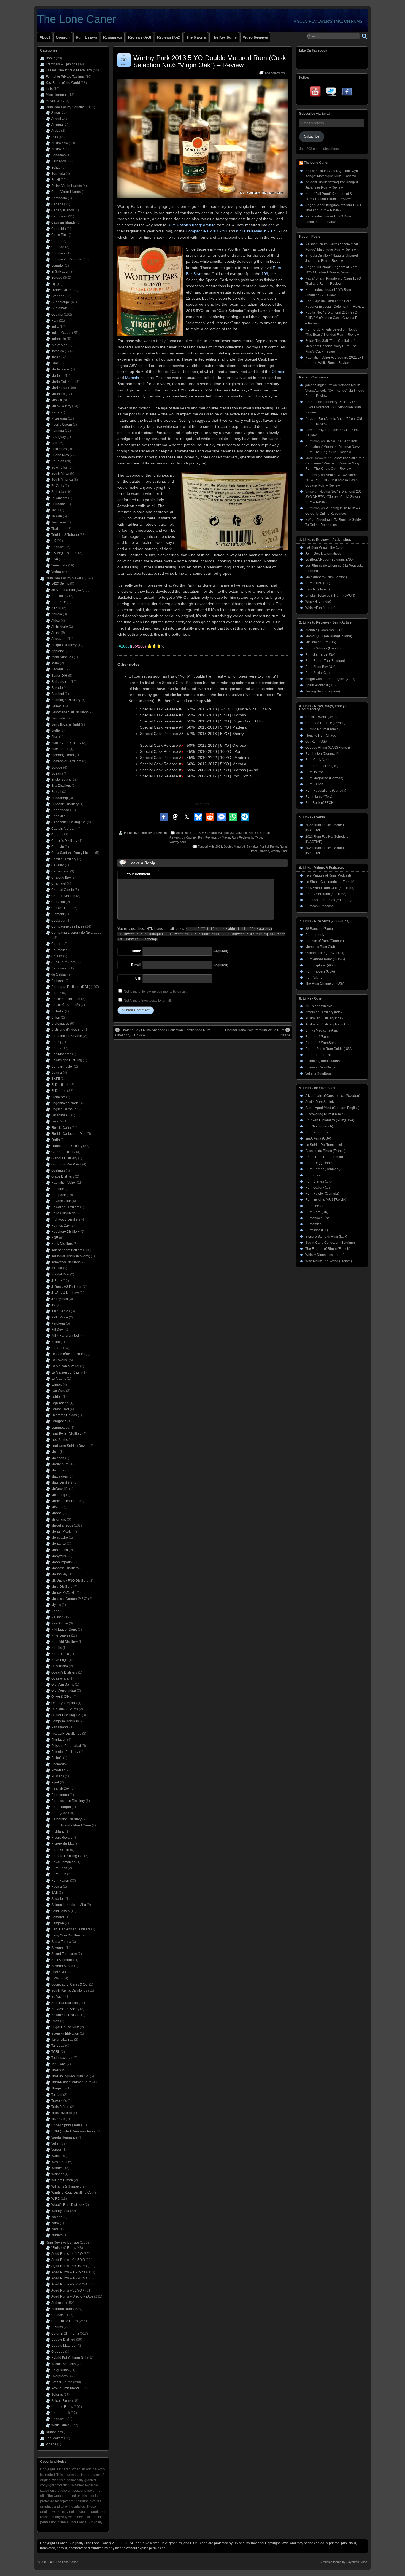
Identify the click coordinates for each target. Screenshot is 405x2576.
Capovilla (58, 816)
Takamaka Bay (62, 2040)
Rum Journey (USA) (320, 655)
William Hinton (62, 2180)
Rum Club (59, 1874)
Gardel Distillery (63, 1152)
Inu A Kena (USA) (318, 1138)
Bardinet (58, 694)
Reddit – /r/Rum (317, 1037)
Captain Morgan (63, 829)
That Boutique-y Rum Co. (70, 2076)
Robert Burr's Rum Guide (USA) (329, 1049)
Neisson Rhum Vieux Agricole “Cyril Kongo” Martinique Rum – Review (335, 390)
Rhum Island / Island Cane (71, 1825)
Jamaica (236, 833)
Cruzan (57, 956)
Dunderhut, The (317, 1132)
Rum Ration (314, 784)
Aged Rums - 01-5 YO (191, 833)
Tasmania (59, 522)
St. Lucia (58, 492)
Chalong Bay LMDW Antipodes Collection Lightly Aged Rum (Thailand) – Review (163, 1033)
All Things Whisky (318, 1006)
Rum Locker (314, 1206)
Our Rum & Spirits (65, 1709)
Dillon (56, 1017)
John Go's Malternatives (323, 554)
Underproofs (61, 2413)
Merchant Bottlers (64, 1501)
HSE (55, 1238)
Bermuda (58, 174)
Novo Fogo (60, 1660)
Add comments (275, 73)
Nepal (56, 412)
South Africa (60, 474)
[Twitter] (331, 93)
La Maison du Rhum (66, 1372)
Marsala (132, 378)
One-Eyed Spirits (64, 1703)
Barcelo (57, 688)
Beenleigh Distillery (66, 700)
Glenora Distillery (64, 1158)
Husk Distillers (62, 1244)
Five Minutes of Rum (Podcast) (328, 875)
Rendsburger (61, 1807)
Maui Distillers (62, 1482)
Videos (51, 2444)
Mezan (56, 1507)
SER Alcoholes (62, 1960)
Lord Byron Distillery (66, 1434)
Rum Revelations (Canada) (326, 791)
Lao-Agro (58, 1391)
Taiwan (57, 516)
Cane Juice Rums (65, 2321)
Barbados (59, 161)
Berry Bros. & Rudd (66, 724)
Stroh (55, 2021)
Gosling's (58, 1170)
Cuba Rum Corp (64, 962)
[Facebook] (347, 93)
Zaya (55, 2229)
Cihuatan (58, 902)
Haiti (55, 321)
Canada (57, 204)
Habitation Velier (64, 1183)
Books (50, 58)
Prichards (58, 1764)
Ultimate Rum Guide (320, 1067)
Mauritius (58, 394)
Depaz (56, 993)
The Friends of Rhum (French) (328, 1249)
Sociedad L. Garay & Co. (70, 1984)
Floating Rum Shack (320, 735)
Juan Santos (61, 1311)
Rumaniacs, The (318, 1218)
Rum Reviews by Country (65, 107)
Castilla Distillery (64, 859)
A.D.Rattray (60, 596)
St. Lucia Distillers (65, 2003)
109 (265, 274)
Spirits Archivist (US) (320, 685)
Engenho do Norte (65, 1103)
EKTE (56, 1079)
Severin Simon (62, 1966)
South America (62, 480)
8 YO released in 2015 (256, 231)
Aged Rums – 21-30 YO (69, 2284)
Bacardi (57, 669)
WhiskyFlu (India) (318, 601)
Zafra (55, 2223)
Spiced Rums (61, 2401)
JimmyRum (60, 1299)
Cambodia (59, 198)
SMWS (56, 1978)
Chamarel (59, 883)
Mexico (57, 400)
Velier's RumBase (318, 1073)
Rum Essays (86, 37)
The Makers (196, 37)
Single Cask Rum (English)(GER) (330, 679)
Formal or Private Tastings (65, 77)
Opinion (63, 37)
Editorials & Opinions (61, 64)
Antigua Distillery (64, 645)
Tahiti (55, 510)
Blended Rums (62, 2309)
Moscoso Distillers (65, 1568)
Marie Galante (62, 382)
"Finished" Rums (64, 2248)
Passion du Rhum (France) (325, 1151)
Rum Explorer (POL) (320, 965)
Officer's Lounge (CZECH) (325, 953)
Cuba (55, 241)
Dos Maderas (61, 1054)
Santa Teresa (61, 1942)
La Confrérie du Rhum (68, 1354)
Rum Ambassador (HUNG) (325, 959)
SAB (55, 1893)
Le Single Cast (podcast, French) (330, 882)
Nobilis (56, 1648)
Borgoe (57, 767)
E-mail (136, 965)
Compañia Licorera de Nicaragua (76, 933)
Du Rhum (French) (319, 1126)
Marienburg (60, 1464)
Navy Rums (60, 2370)
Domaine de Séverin (67, 1036)
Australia (58, 149)
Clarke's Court (62, 908)
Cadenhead (60, 810)
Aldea (56, 621)
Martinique (59, 388)
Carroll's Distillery (64, 841)
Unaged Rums (62, 2407)
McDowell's (60, 1489)
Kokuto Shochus (64, 2364)
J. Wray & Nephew (65, 1293)
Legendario (60, 1403)
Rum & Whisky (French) (323, 648)
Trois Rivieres (62, 2113)
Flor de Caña (61, 1128)
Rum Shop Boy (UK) (320, 667)
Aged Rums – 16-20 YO (69, 2278)
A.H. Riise (59, 602)
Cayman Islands (63, 222)
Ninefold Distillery (64, 1642)
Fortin (56, 1140)
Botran (56, 773)
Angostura (59, 639)
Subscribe (312, 136)
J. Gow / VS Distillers (67, 1287)
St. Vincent (59, 498)
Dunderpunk (315, 935)
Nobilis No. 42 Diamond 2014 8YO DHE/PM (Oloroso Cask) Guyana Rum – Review (334, 318)
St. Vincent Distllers (66, 2015)
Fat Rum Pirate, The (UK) (324, 547)
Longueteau (60, 1428)
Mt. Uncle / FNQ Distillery (70, 1581)
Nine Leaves (61, 1635)
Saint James (60, 1911)
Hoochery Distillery (65, 1232)
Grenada (58, 296)
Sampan (58, 1923)
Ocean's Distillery (64, 1672)
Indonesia (59, 339)
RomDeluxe (60, 1850)
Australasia (60, 143)
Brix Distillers (61, 786)
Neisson (57, 1617)
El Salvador (60, 272)
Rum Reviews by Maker (214, 837)
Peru (55, 443)
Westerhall (59, 2162)
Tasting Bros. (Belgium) (323, 691)
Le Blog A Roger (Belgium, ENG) (330, 560)
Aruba (56, 131)
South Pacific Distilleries (69, 1991)
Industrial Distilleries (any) (71, 1256)
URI (138, 979)
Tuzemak (58, 2119)
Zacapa (57, 2217)
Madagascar (61, 369)
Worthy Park (279, 851)
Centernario (60, 871)
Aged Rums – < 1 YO (67, 2254)
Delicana (58, 981)
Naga (55, 1611)
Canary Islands (63, 210)
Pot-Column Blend (65, 2388)
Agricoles (58, 2303)
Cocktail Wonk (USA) (321, 717)
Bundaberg (60, 798)
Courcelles (59, 950)
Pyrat (55, 1782)
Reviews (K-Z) (169, 37)
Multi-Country (61, 406)
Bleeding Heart (63, 755)
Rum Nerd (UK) (317, 1212)
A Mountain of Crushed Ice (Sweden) (333, 1096)
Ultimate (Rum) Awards (322, 1061)
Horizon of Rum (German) (325, 941)
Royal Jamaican (63, 1862)
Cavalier (58, 865)
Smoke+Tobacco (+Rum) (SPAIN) (330, 595)
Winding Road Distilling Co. (72, 2193)
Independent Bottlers (67, 1250)
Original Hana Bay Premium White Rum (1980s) (257, 1033)
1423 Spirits (60, 584)
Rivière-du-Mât (62, 1844)
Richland (58, 1831)
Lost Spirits (60, 1440)
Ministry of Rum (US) (321, 642)
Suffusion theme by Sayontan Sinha (344, 2562)
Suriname (59, 504)
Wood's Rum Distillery (68, 2205)
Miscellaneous (57, 95)
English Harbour (64, 1109)
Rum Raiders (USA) (320, 971)
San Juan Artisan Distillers (71, 1929)
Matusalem (60, 1476)
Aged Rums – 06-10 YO (69, 2266)
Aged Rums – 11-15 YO (69, 2272)
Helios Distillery (63, 1213)
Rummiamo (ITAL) (319, 797)
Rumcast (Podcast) (319, 906)
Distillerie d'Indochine (67, 1030)
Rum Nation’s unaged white (191, 225)
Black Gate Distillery (66, 743)
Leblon (56, 1397)
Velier (56, 2143)
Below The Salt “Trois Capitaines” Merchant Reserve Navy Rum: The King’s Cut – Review (331, 346)
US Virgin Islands (64, 553)
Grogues (58, 2352)
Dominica (58, 253)
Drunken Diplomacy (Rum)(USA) (330, 1120)
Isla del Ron (60, 1274)
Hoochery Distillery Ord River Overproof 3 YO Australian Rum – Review (334, 407)
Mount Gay (59, 1574)
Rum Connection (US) (322, 766)
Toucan (57, 2095)
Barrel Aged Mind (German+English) (332, 1108)
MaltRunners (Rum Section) (326, 577)
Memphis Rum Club (320, 947)
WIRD (56, 2199)
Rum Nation (60, 1881)
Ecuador (58, 265)
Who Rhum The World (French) (329, 1261)
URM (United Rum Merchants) (74, 2131)
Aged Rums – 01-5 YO (68, 2260)
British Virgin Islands (67, 186)
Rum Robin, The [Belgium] (325, 661)
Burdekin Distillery (65, 804)
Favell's (57, 1121)
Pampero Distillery (65, 1721)
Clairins (57, 2327)
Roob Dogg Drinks (319, 1163)
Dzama (57, 1073)
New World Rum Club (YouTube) (330, 888)
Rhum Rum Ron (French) (324, 1157)
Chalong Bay (61, 877)
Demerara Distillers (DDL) (71, 987)
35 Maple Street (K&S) (68, 590)
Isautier (57, 1268)
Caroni (56, 835)
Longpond (59, 1421)
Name (136, 951)
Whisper (57, 2174)
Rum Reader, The (318, 1055)
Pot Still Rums (253, 833)
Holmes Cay (60, 1226)
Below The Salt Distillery (69, 712)
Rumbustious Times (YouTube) (328, 900)
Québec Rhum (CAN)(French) (328, 748)
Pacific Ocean (62, 425)
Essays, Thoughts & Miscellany (69, 70)
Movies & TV (55, 101)
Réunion (58, 461)
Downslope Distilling (67, 1060)
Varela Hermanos (64, 2137)
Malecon (58, 1458)
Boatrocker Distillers (66, 761)
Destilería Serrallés (66, 1005)
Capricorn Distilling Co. (69, 822)
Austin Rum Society (320, 1102)
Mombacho (60, 1538)
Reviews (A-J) (140, 37)
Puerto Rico (60, 455)
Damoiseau (60, 968)
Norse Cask (60, 1654)
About (45, 37)
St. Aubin (58, 1997)
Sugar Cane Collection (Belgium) (330, 1243)
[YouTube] (316, 93)
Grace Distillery (63, 1176)
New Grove (60, 1623)
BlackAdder (60, 749)
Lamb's (57, 1385)
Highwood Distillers (66, 1219)
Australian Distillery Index (324, 1018)
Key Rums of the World (63, 83)
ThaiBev (57, 2070)
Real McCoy (60, 1788)
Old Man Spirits (63, 1685)
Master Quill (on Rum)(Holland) (329, 636)
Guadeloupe (61, 302)
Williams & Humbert (66, 2186)
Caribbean (59, 216)
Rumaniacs (113, 37)
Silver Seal (59, 1972)
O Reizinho (60, 1666)
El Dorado (59, 1091)
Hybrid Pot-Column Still (69, 2358)
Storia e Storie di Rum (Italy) (326, 1237)
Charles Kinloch (63, 896)
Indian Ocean (61, 333)
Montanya (59, 1544)
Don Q (56, 1042)
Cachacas (59, 2315)
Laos (55, 363)
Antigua (57, 125)
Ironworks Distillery (65, 1262)
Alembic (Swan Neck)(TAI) (325, 630)
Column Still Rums (65, 2333)
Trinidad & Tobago (65, 535)
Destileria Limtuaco (66, 999)
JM (53, 1305)
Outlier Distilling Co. (66, 1715)
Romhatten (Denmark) (322, 754)
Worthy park (178, 842)
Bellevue (58, 706)
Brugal (56, 792)
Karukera (58, 1323)
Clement (58, 914)
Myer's (56, 1605)
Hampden (59, 1195)
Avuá (55, 663)
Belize (56, 168)
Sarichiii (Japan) (318, 589)
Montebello (60, 1550)
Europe (57, 278)
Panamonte (60, 1727)
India (55, 327)
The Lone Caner (77, 19)
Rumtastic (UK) (317, 1230)
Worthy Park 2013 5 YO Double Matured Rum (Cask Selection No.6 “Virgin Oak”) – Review (210, 61)
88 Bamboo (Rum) (319, 929)
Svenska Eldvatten (65, 2034)
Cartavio (58, 847)
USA (55, 559)
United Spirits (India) (67, 2125)
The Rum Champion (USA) (325, 984)
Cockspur (58, 920)
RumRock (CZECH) (320, 803)
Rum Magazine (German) (324, 778)
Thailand (58, 529)
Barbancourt (60, 682)
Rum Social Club (318, 673)
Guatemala (60, 308)
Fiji (53, 284)
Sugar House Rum (65, 2027)
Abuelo (57, 614)
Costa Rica (60, 235)
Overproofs (60, 2376)
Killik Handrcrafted (65, 1336)
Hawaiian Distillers (65, 1207)
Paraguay (59, 437)
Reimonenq (60, 1795)
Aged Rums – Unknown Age (72, 2296)
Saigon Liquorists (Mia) (69, 1905)
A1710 (56, 608)
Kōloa (56, 1342)
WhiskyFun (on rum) (320, 608)
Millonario (59, 1519)
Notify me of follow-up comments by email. (155, 992)
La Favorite (60, 1360)
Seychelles (60, 468)
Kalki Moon (60, 1317)
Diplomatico (60, 1024)
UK (54, 541)
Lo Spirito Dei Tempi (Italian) (326, 1145)
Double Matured (218, 833)
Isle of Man (59, 345)
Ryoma (57, 1887)
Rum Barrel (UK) (318, 583)
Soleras (57, 2395)
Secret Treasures (64, 1954)
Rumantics (313, 1224)
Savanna (58, 1948)
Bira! (55, 737)
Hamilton (58, 1189)
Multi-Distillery (62, 1587)
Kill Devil (58, 1329)
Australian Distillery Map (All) (327, 1024)
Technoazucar (62, 2058)
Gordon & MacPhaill (66, 1164)
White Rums (60, 2425)
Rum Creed (314, 1175)
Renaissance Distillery (68, 1801)
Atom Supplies (62, 657)
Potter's (57, 1758)
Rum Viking (314, 977)
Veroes (56, 2150)
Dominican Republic (67, 259)
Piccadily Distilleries (66, 1734)
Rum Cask (59, 1868)
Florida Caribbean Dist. (69, 1134)
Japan (56, 357)
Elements (58, 1097)
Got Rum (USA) (317, 742)
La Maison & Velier (65, 1366)
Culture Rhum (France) (322, 729)
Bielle (56, 730)
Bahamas (58, 155)
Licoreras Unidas (64, 1415)
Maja (55, 1452)
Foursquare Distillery (67, 1146)
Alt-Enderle (60, 627)
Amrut (56, 633)
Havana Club (61, 1201)
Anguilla (57, 119)
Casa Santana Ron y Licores (73, 853)
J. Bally (57, 1281)
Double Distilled (63, 2339)
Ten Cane (59, 2064)
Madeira (57, 376)
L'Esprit (57, 1348)
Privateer (58, 1770)
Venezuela (59, 565)
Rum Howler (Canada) (322, 1194)
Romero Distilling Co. (67, 1856)
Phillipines (59, 449)
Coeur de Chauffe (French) (325, 723)
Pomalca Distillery (65, 1752)
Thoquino (58, 2088)
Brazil (56, 180)
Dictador (58, 1011)
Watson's (58, 2156)
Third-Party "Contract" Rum (71, 2082)
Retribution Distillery (66, 1819)
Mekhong (58, 1495)
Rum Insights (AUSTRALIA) (326, 1200)
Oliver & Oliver (62, 1697)
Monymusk (59, 1556)
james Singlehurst (319, 385)
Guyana (57, 315)
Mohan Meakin (62, 1532)
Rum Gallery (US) (318, 1188)
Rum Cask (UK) (317, 760)
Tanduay (58, 2046)
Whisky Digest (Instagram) (325, 1255)
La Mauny (59, 1379)
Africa (56, 112)
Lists (49, 89)
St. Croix (58, 486)
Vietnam (57, 571)
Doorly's (57, 1048)
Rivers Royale (62, 1838)
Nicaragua (59, 418)
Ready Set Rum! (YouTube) (326, 894)
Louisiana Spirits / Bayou (70, 1446)
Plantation (59, 1740)
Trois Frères (60, 2107)
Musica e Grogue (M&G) (69, 1599)
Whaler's (58, 2168)
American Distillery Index (324, 1012)
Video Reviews (255, 37)
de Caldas (59, 974)
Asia (55, 137)
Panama (58, 431)
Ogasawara (60, 1678)
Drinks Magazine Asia (322, 1030)
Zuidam (57, 2235)
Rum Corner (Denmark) (323, 1169)
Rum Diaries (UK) (318, 1181)
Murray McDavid (64, 1593)
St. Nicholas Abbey (65, 2009)
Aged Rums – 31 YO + (68, 2290)
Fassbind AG (61, 1115)
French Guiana (62, 290)
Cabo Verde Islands (66, 192)
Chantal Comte (63, 890)
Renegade (59, 1813)
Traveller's (59, 2101)
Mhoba (56, 1513)
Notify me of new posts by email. (148, 1001)
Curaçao (58, 247)
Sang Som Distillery (66, 1935)
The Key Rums (224, 37)
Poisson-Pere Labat (66, 1746)
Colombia (59, 229)
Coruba (57, 944)
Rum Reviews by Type (247, 837)
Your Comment (138, 874)
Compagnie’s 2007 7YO (206, 231)
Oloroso (279, 372)
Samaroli (58, 1917)
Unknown (58, 547)
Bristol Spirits (61, 780)
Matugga (58, 1470)
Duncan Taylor (62, 1067)
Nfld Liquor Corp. (64, 1629)
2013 (219, 847)
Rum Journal (315, 772)
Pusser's (58, 1776)
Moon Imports (61, 1562)
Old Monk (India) (64, 1691)
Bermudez (59, 718)
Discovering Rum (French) (325, 1114)
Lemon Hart (60, 1409)
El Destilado (60, 1085)
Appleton (58, 651)
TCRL (56, 2052)
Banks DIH (59, 676)
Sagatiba (58, 1899)
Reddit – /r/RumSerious (323, 1043)
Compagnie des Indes (68, 926)
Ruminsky (145, 833)
